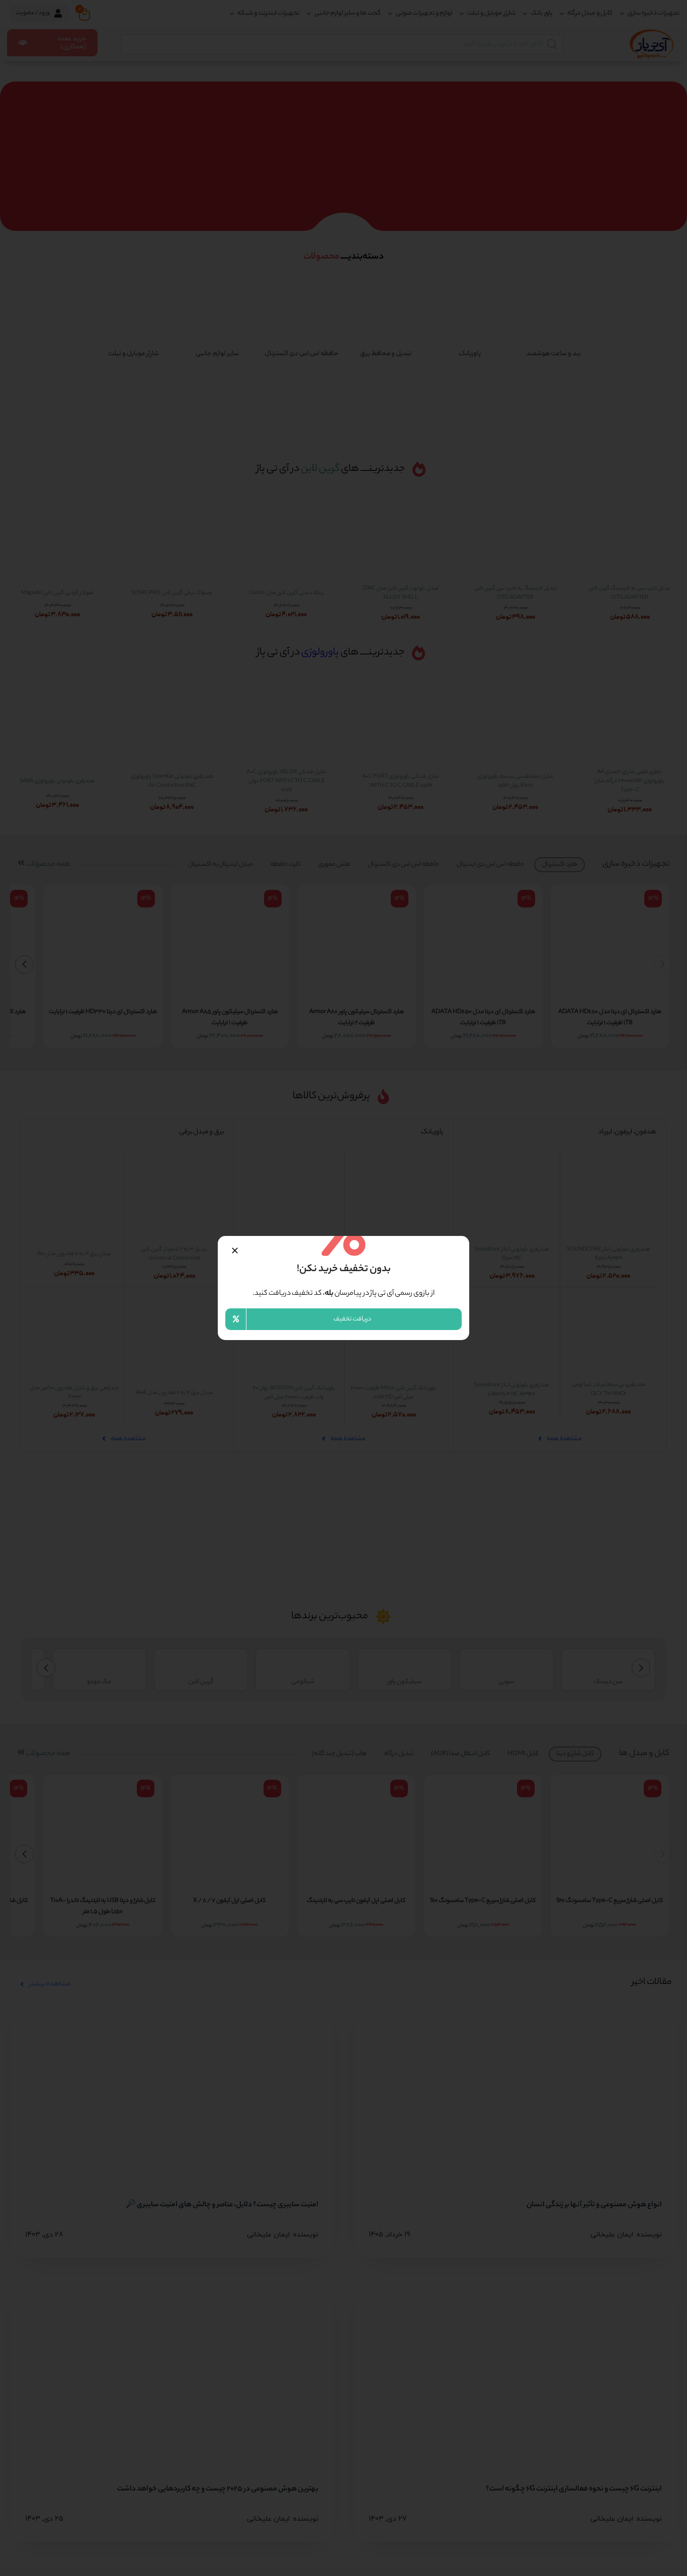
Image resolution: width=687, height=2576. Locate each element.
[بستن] (235, 1251)
